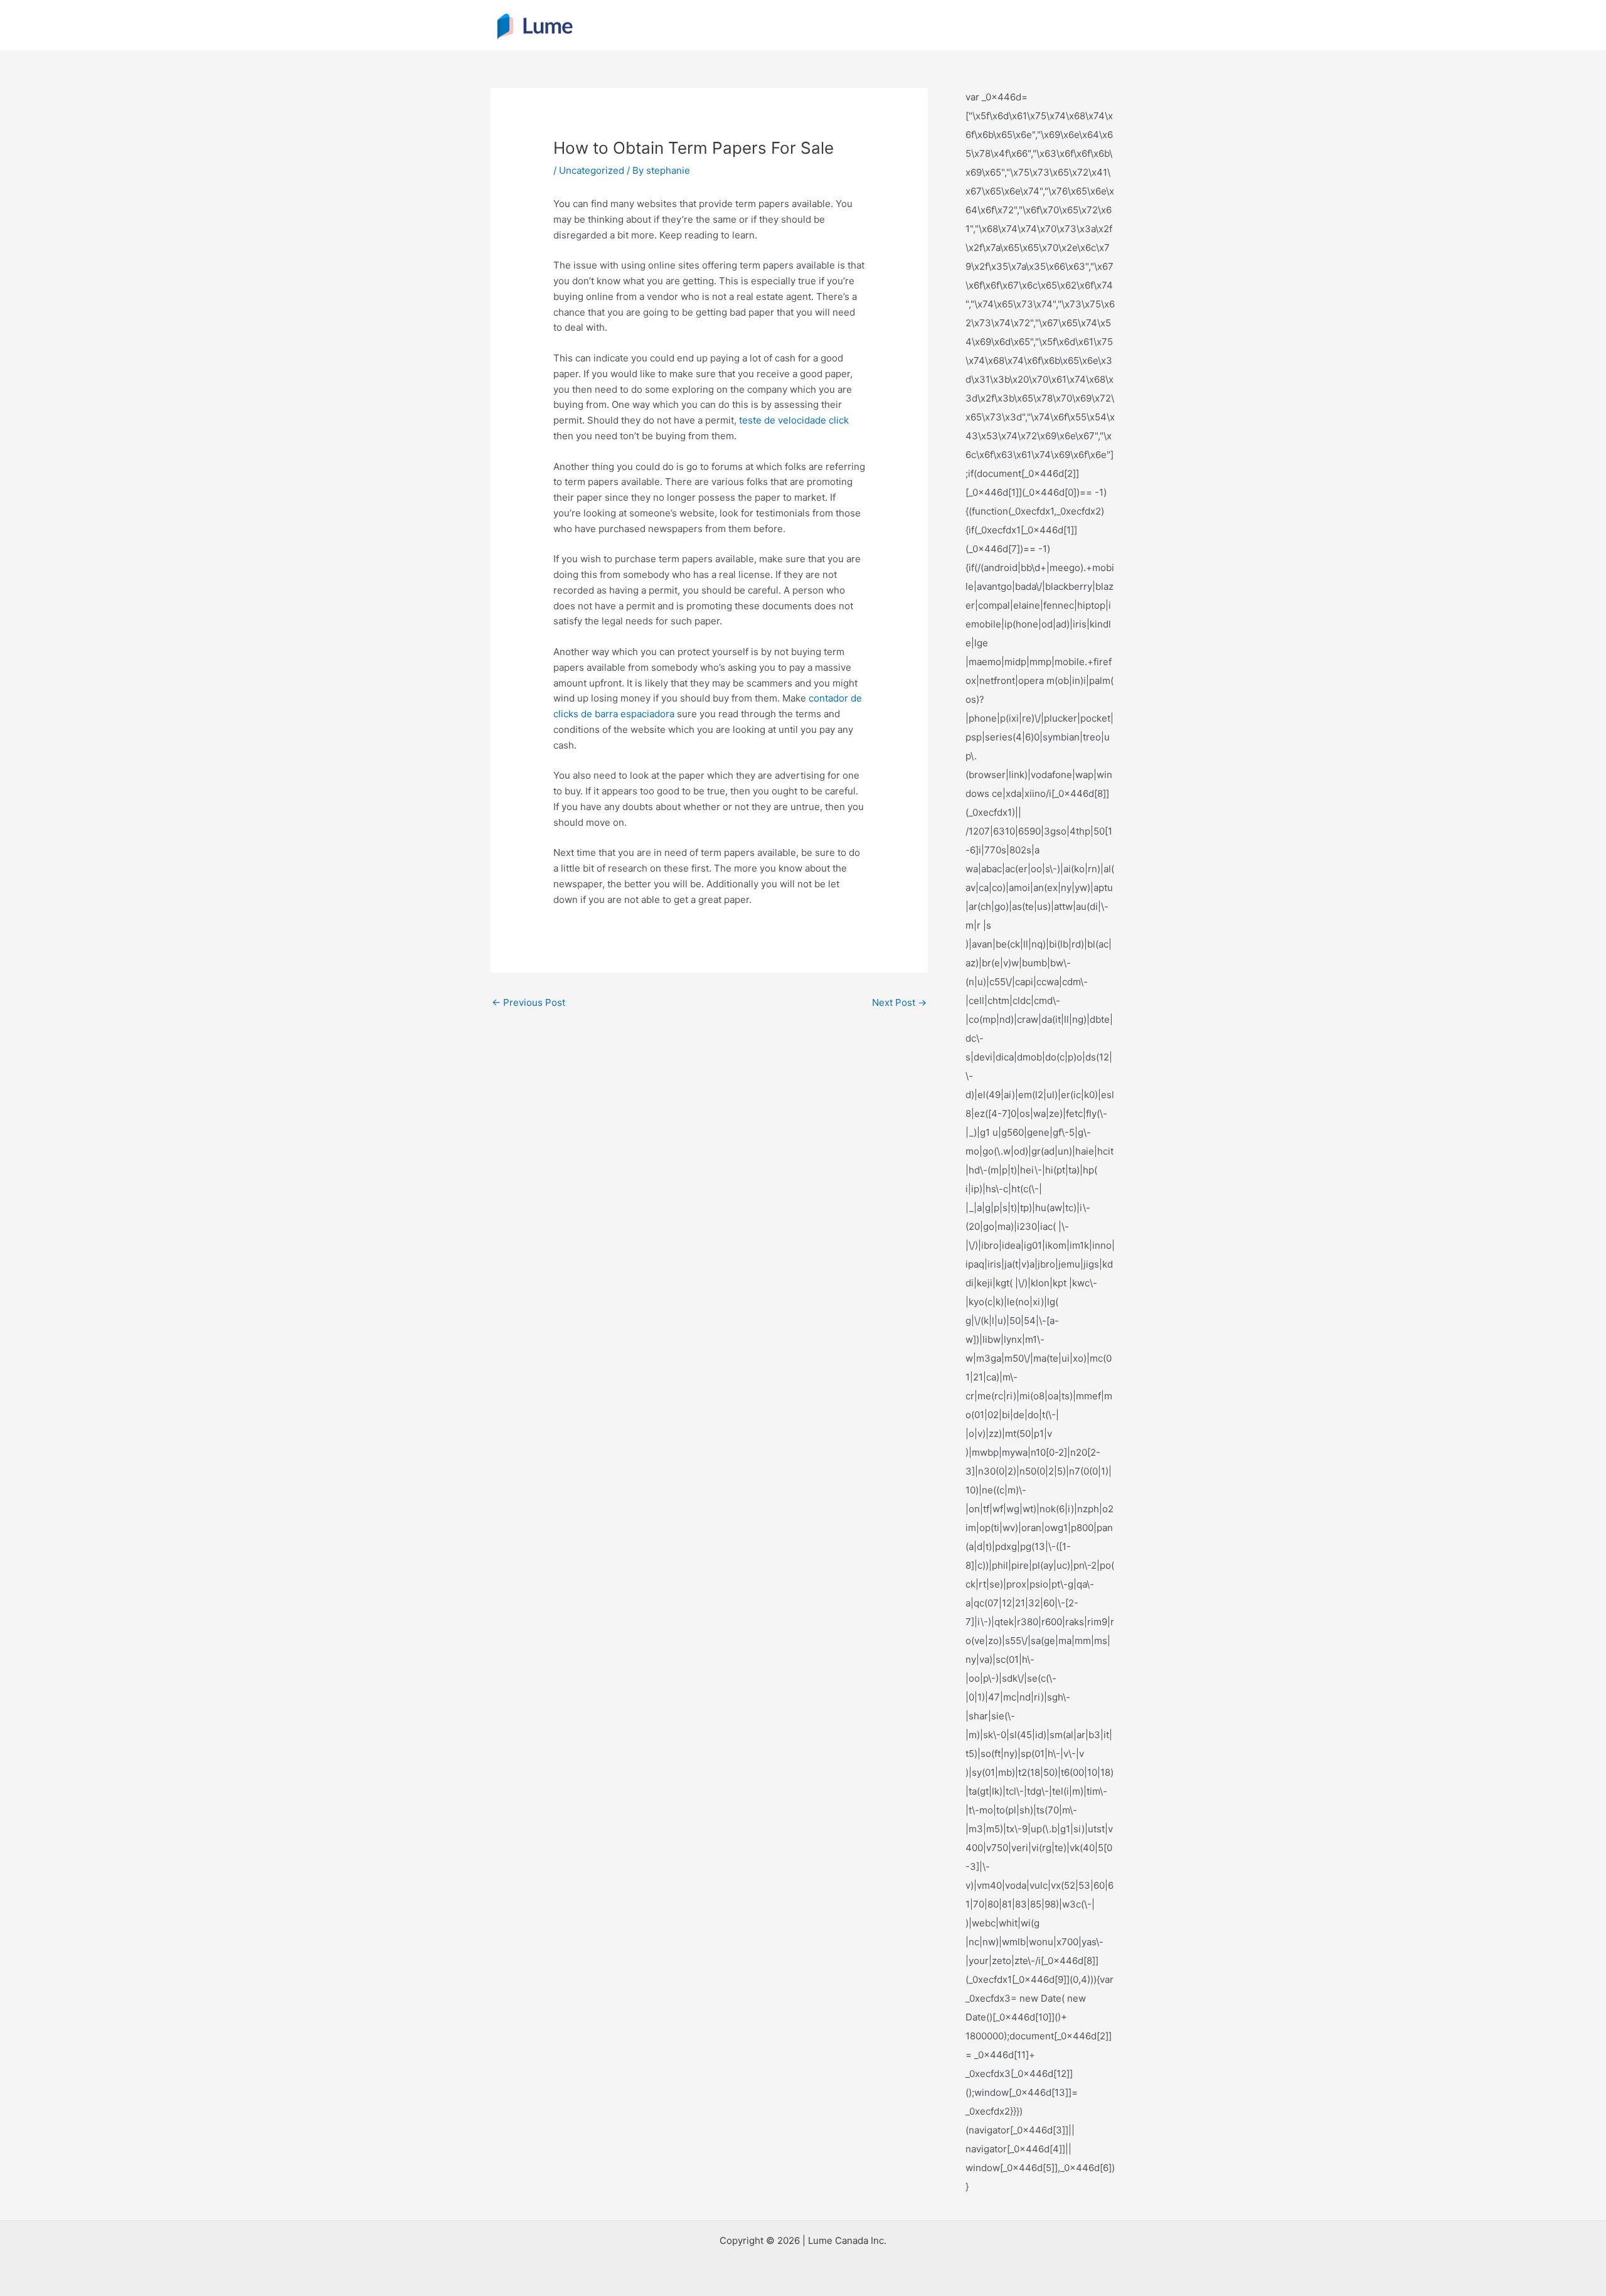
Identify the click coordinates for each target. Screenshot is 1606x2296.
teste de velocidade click (794, 420)
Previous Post (529, 1002)
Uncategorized (592, 170)
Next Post (899, 1002)
